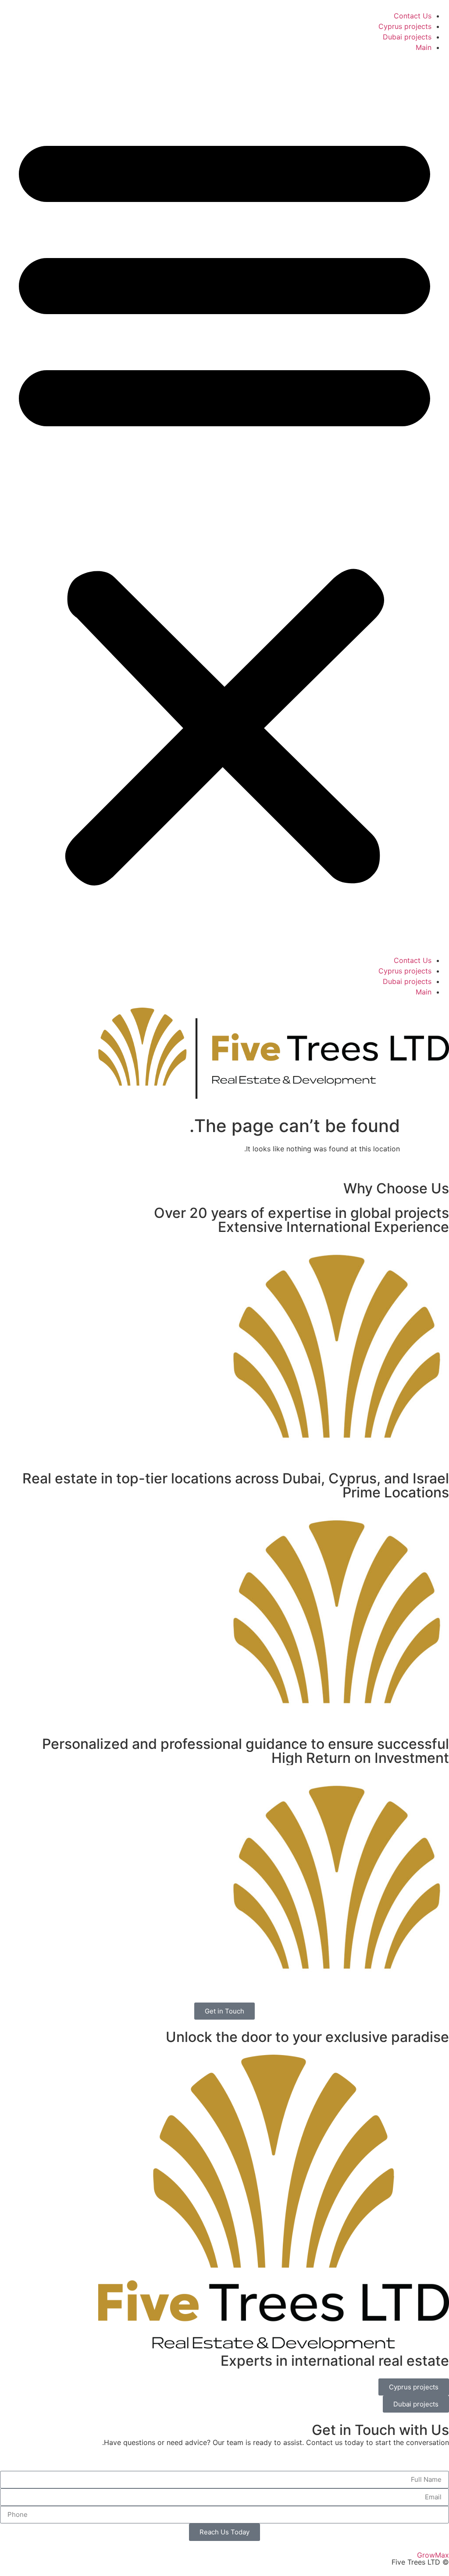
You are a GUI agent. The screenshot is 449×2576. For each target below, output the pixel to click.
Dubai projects (407, 37)
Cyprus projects (405, 26)
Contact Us (413, 16)
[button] (224, 504)
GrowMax (433, 2555)
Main (424, 47)
